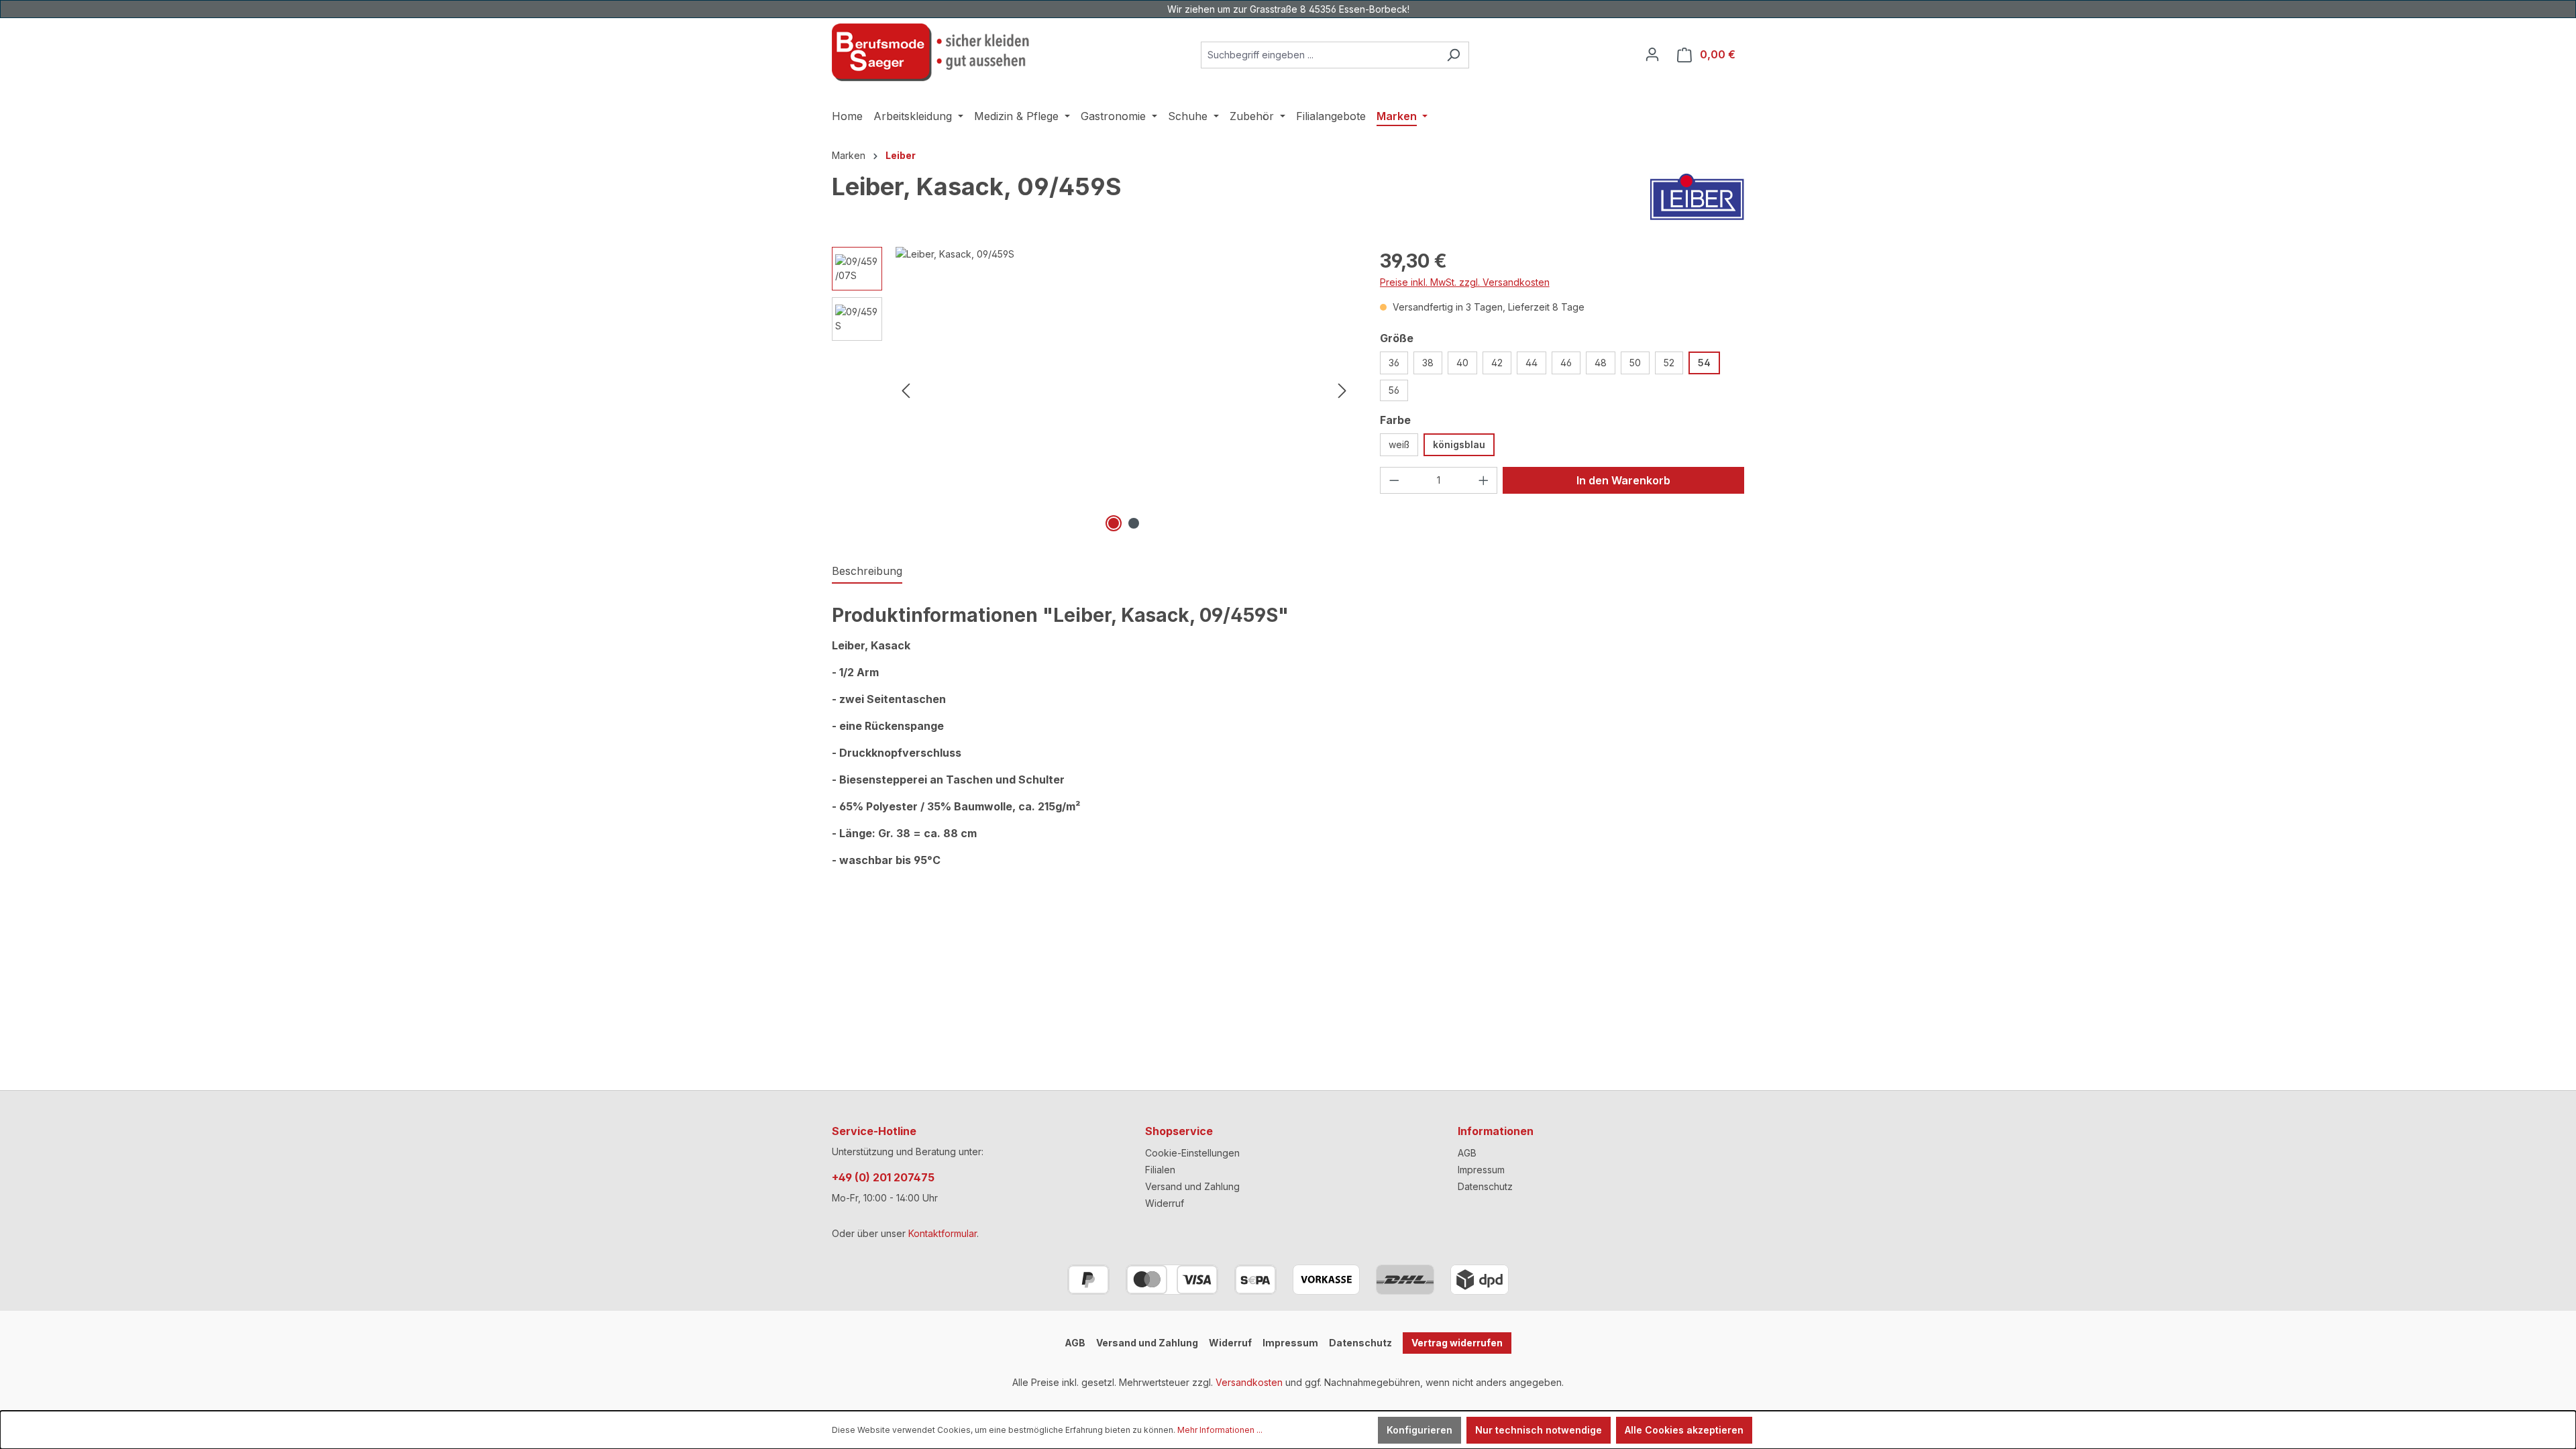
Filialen (1160, 1170)
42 (1497, 363)
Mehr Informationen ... (1220, 1430)
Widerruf (1165, 1203)
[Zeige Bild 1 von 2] (1114, 523)
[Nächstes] (1342, 391)
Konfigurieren (1419, 1430)
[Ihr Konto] (1652, 54)
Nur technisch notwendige (1539, 1430)
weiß (1399, 444)
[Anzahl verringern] (1394, 480)
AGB (1467, 1153)
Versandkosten (1249, 1382)
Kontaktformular (943, 1233)
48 (1601, 363)
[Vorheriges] (906, 391)
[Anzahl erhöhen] (1484, 480)
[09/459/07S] (1124, 391)
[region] (1092, 391)
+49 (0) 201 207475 (883, 1177)
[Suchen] (1453, 55)
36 (1394, 363)
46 (1566, 363)
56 (1394, 390)
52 (1669, 363)
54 (1704, 363)
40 (1462, 363)
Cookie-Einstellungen (1192, 1153)
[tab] (867, 572)
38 (1428, 363)
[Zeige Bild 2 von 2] (1134, 523)
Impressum (1481, 1170)
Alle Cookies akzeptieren (1684, 1430)
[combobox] (1320, 55)
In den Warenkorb (1623, 480)
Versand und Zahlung (1192, 1186)
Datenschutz (1485, 1186)
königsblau (1459, 444)
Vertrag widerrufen (1457, 1343)
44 (1532, 363)
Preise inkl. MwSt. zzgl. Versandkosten (1465, 282)
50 (1635, 363)
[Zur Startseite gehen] (932, 52)
